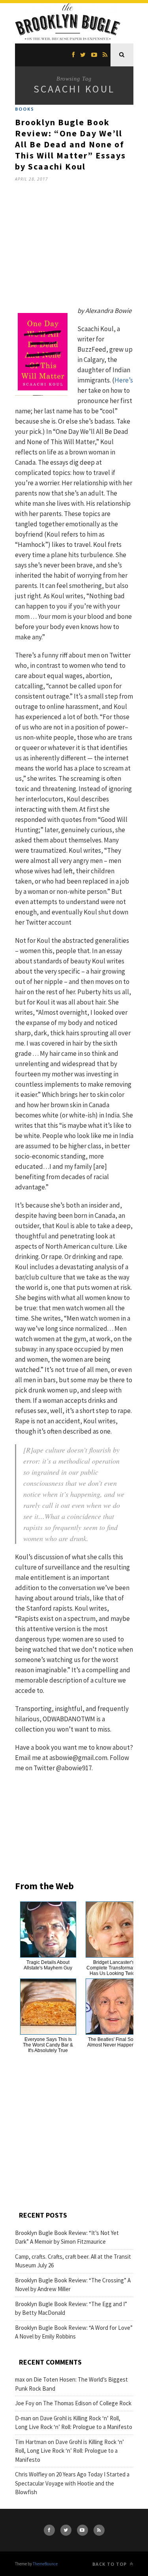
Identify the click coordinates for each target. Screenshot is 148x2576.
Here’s (124, 380)
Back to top (110, 2564)
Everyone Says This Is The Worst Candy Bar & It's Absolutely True (48, 2045)
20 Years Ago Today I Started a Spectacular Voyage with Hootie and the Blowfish (72, 2483)
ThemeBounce (45, 2564)
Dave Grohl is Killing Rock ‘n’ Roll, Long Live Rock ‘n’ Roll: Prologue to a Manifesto (69, 2451)
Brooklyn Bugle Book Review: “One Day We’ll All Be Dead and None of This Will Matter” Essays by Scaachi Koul (70, 144)
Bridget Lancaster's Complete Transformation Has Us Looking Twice (114, 1968)
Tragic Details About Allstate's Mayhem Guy (48, 1965)
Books (25, 109)
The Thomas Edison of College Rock (87, 2403)
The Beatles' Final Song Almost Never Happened (114, 2042)
